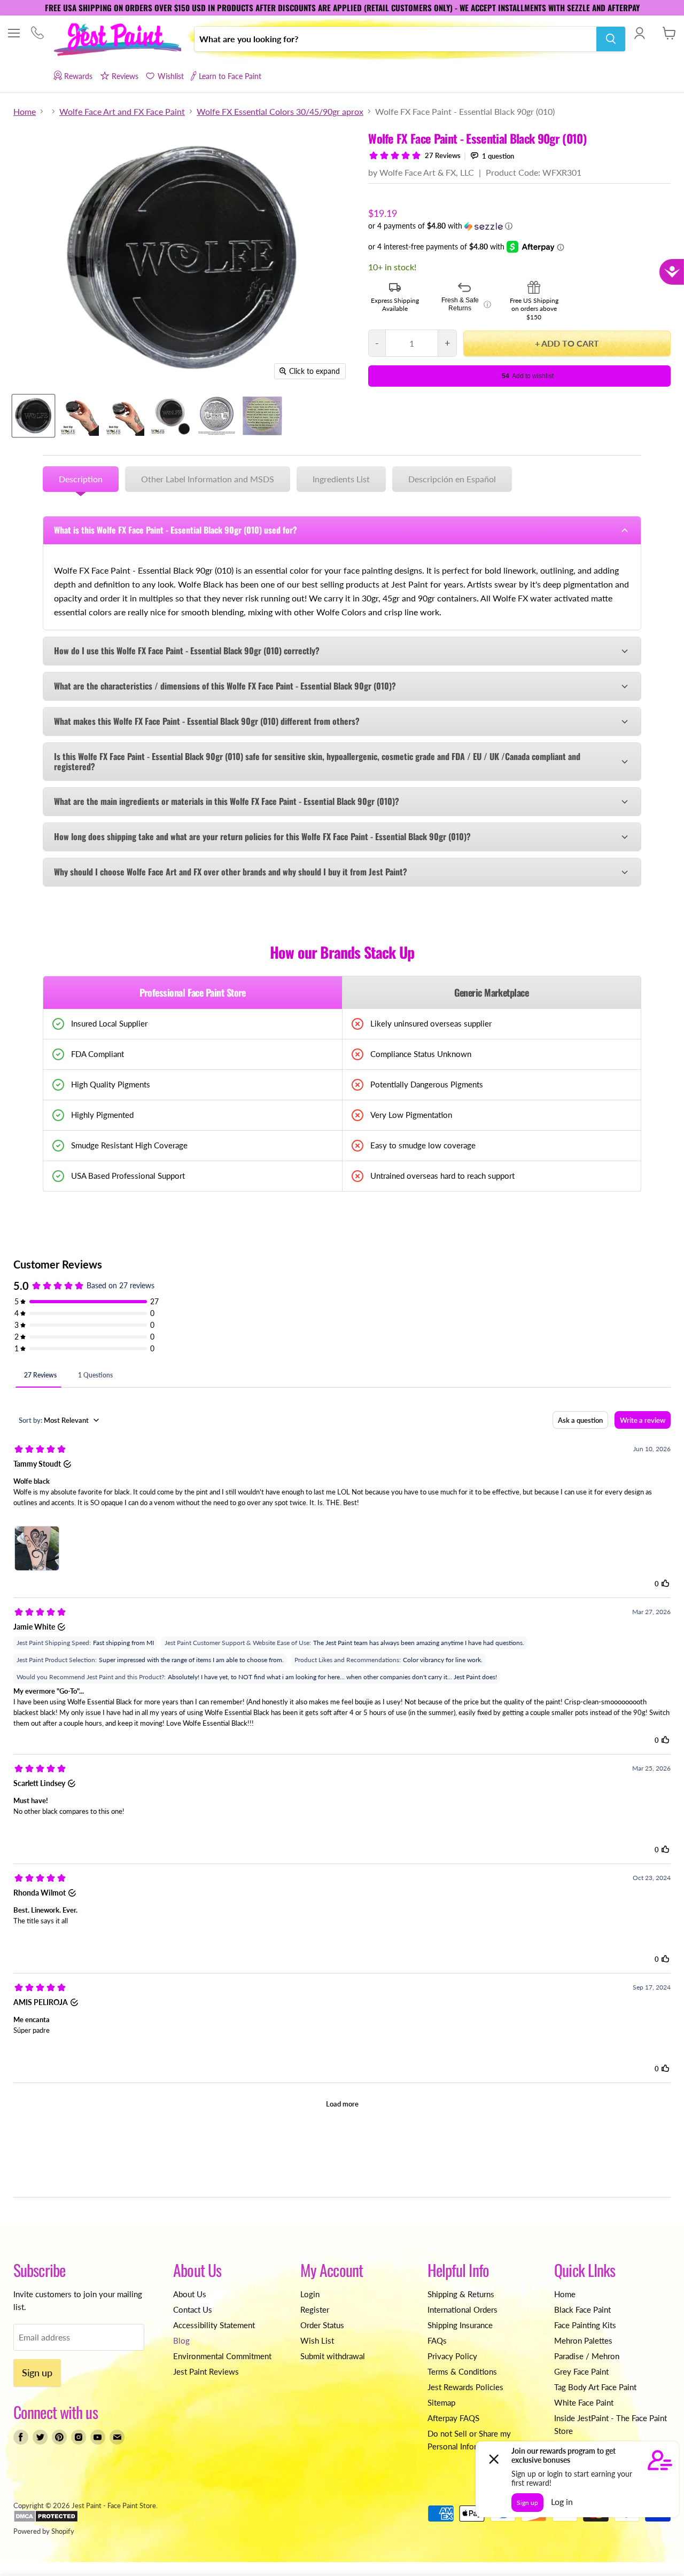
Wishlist (170, 76)
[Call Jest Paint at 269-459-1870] (37, 34)
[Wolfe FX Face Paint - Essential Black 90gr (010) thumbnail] (33, 416)
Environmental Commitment (222, 2356)
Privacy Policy (452, 2356)
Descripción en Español (452, 479)
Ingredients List (341, 479)
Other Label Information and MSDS (208, 479)
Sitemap (441, 2402)
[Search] (611, 39)
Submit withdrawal (333, 2356)
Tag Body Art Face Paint (595, 2387)
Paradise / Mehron (587, 2356)
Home (25, 112)
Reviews (125, 76)
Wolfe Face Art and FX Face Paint (122, 112)
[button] (519, 226)
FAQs (437, 2340)
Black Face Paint (582, 2309)
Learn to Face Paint (230, 76)
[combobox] (395, 39)
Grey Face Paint (581, 2371)
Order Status (322, 2325)
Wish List (317, 2340)
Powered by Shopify (44, 2531)
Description (81, 479)
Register (315, 2309)
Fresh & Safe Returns (466, 304)
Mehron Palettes (583, 2340)
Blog (181, 2340)
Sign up (37, 2373)
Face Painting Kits (585, 2325)
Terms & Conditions (462, 2371)
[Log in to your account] (639, 33)
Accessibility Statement (214, 2325)
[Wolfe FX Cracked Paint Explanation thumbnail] (262, 416)
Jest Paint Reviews (206, 2371)
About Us (190, 2294)
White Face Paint (584, 2402)
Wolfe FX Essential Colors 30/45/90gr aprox (280, 112)
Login (310, 2294)
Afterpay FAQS (453, 2418)
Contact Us (193, 2309)
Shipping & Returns (461, 2294)
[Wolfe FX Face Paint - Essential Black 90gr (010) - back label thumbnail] (217, 416)
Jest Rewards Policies (465, 2387)
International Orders (463, 2309)
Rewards (78, 76)
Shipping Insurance (460, 2325)
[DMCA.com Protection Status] (46, 2520)
